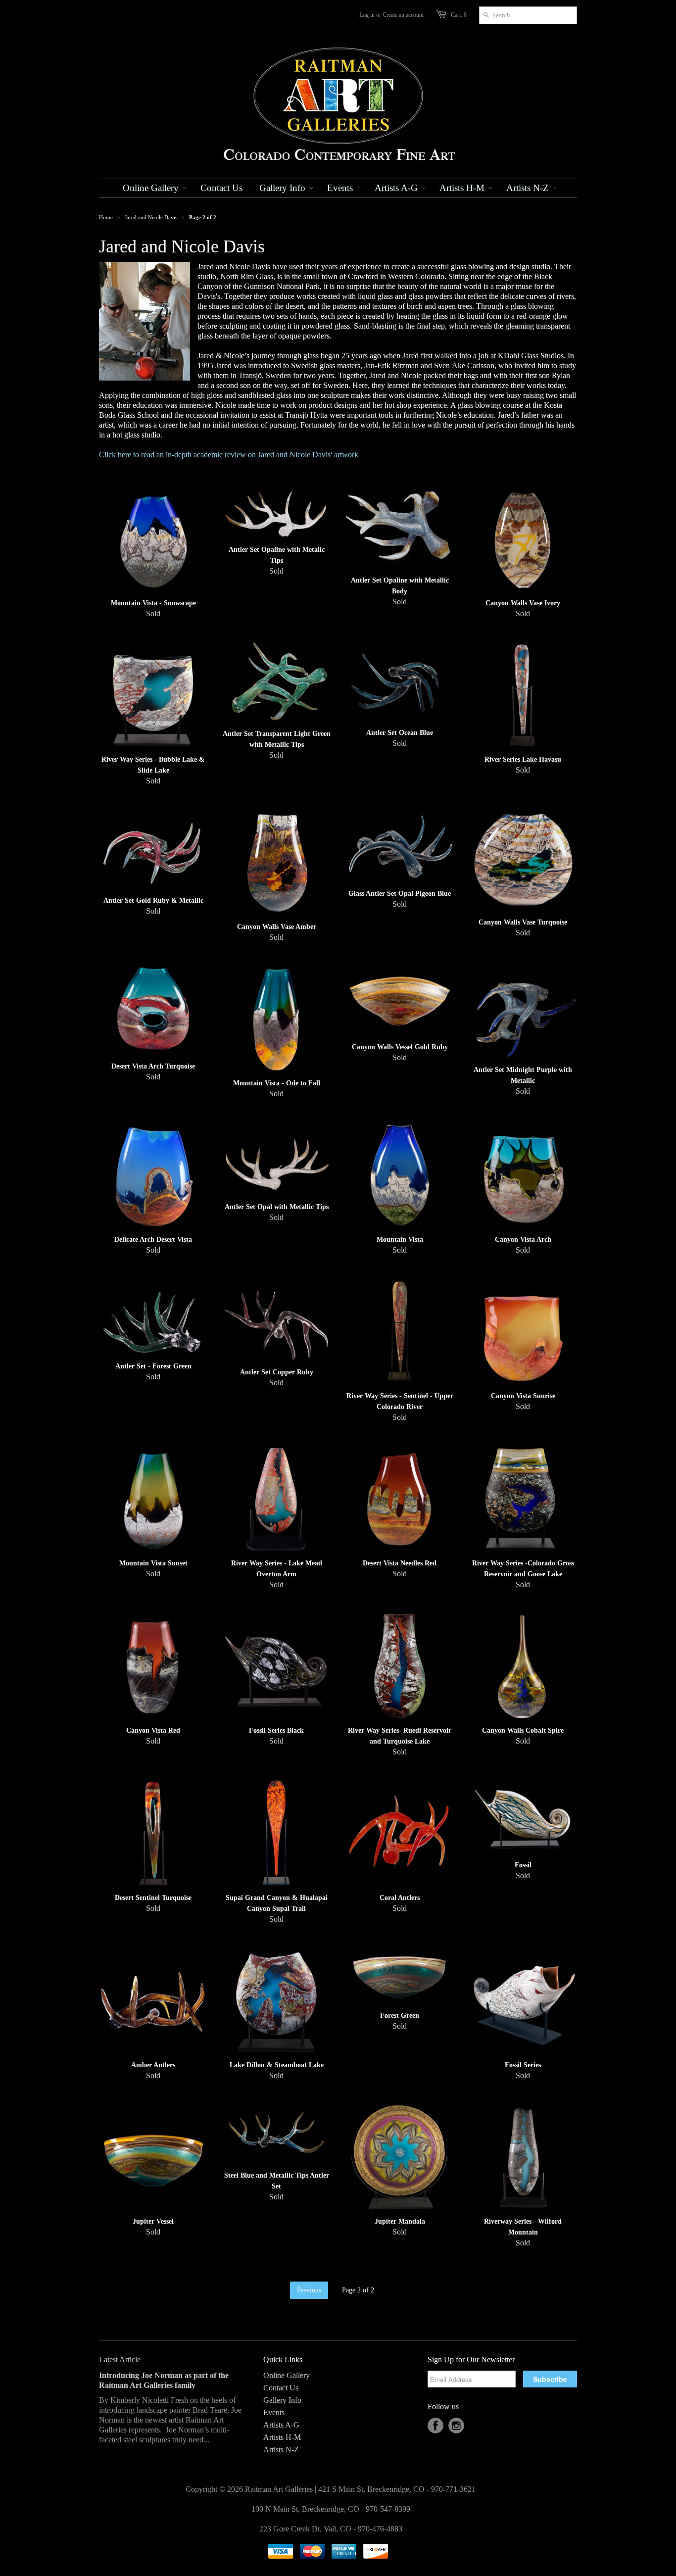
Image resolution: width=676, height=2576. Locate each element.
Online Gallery (287, 2375)
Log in (367, 15)
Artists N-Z (281, 2450)
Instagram (456, 2426)
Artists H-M (282, 2437)
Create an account (403, 15)
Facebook (435, 2426)
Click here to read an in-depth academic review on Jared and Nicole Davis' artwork (229, 455)
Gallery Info (282, 2400)
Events (274, 2412)
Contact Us (281, 2388)
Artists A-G (281, 2425)
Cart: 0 (459, 15)
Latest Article (120, 2359)
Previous (309, 2290)
